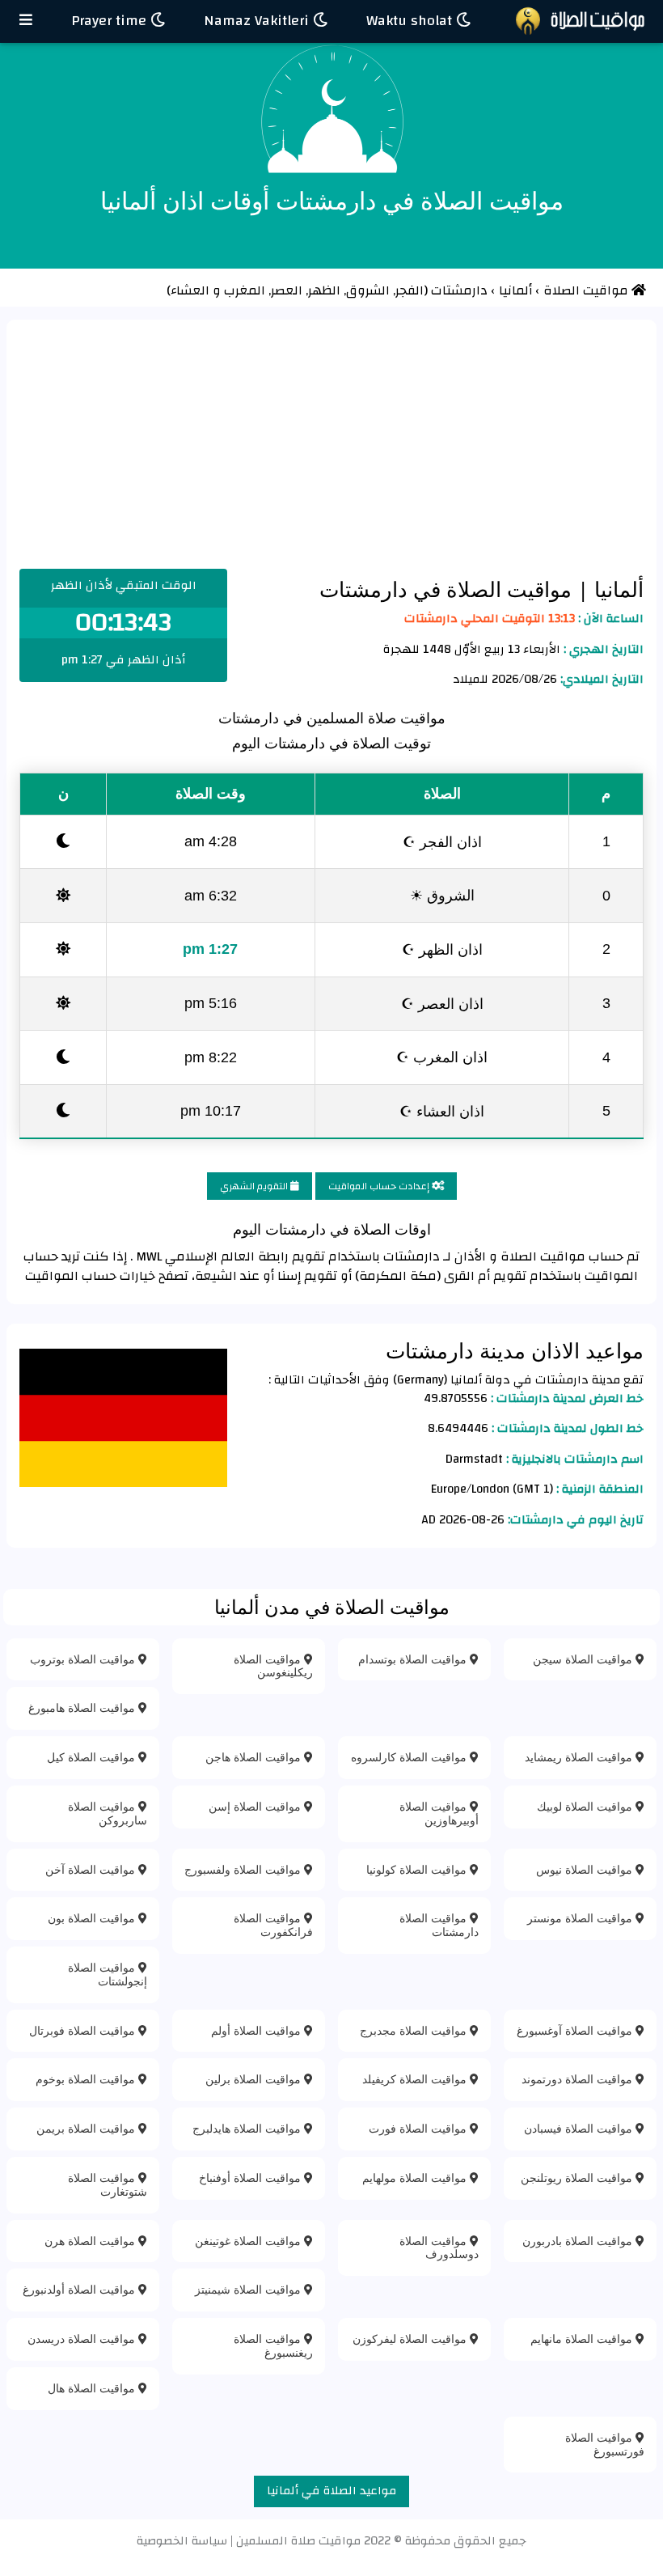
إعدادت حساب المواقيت (380, 1186)
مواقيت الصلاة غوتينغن (249, 2241)
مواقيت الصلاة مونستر (581, 1918)
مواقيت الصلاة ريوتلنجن (578, 2178)
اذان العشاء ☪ (442, 1111)
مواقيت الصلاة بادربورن (579, 2241)
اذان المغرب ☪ (442, 1057)
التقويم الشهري (255, 1186)
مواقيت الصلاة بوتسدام (414, 1659)
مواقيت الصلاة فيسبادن (580, 2128)
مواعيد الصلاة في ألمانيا (331, 2491)
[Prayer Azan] (26, 21)
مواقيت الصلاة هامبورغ (83, 1707)
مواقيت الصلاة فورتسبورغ (605, 2444)
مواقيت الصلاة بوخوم (87, 2079)
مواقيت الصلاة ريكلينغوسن (273, 1666)
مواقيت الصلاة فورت (419, 2128)
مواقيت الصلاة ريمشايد (580, 1757)
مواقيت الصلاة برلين (255, 2079)
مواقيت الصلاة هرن (91, 2241)
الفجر (410, 290)
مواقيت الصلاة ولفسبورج (244, 1869)
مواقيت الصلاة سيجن (584, 1659)
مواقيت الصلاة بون (93, 1918)
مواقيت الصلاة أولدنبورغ (80, 2289)
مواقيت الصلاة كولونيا (418, 1869)
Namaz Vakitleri (258, 21)
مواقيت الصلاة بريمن (87, 2128)
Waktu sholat (411, 21)
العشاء (190, 290)
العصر (288, 290)
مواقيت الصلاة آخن (92, 1869)
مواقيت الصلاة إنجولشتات (108, 1974)
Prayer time (111, 21)
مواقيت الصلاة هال (93, 2388)
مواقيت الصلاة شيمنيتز (249, 2289)
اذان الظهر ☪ (442, 949)
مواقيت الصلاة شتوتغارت (108, 2184)
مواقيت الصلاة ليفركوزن (411, 2339)
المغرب (246, 290)
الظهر (326, 290)
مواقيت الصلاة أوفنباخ (251, 2178)
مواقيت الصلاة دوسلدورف (439, 2248)
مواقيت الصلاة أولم (258, 2030)
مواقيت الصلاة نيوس (586, 1869)
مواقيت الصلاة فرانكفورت (273, 1925)
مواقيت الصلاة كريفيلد (416, 2079)
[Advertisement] (331, 447)
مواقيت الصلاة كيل (93, 1757)
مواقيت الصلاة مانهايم (583, 2339)
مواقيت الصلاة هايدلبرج (248, 2128)
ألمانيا (616, 589)
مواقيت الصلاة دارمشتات (439, 1925)
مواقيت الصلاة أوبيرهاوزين (439, 1813)
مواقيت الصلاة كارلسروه (410, 1757)
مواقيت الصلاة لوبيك (586, 1806)
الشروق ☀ (442, 895)
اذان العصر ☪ (442, 1003)
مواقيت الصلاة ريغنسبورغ (273, 2345)
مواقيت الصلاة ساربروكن (108, 1813)
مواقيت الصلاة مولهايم (416, 2178)
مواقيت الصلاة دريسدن (83, 2339)
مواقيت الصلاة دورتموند (579, 2079)
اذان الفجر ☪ (442, 841)
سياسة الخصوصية (182, 2541)
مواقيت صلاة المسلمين (298, 2541)
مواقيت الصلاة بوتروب (84, 1659)
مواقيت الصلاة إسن (256, 1806)
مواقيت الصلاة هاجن (255, 1757)
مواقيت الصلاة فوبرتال (84, 2030)
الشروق (370, 290)
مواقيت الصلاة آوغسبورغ (576, 2030)
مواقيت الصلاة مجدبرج (415, 2030)
